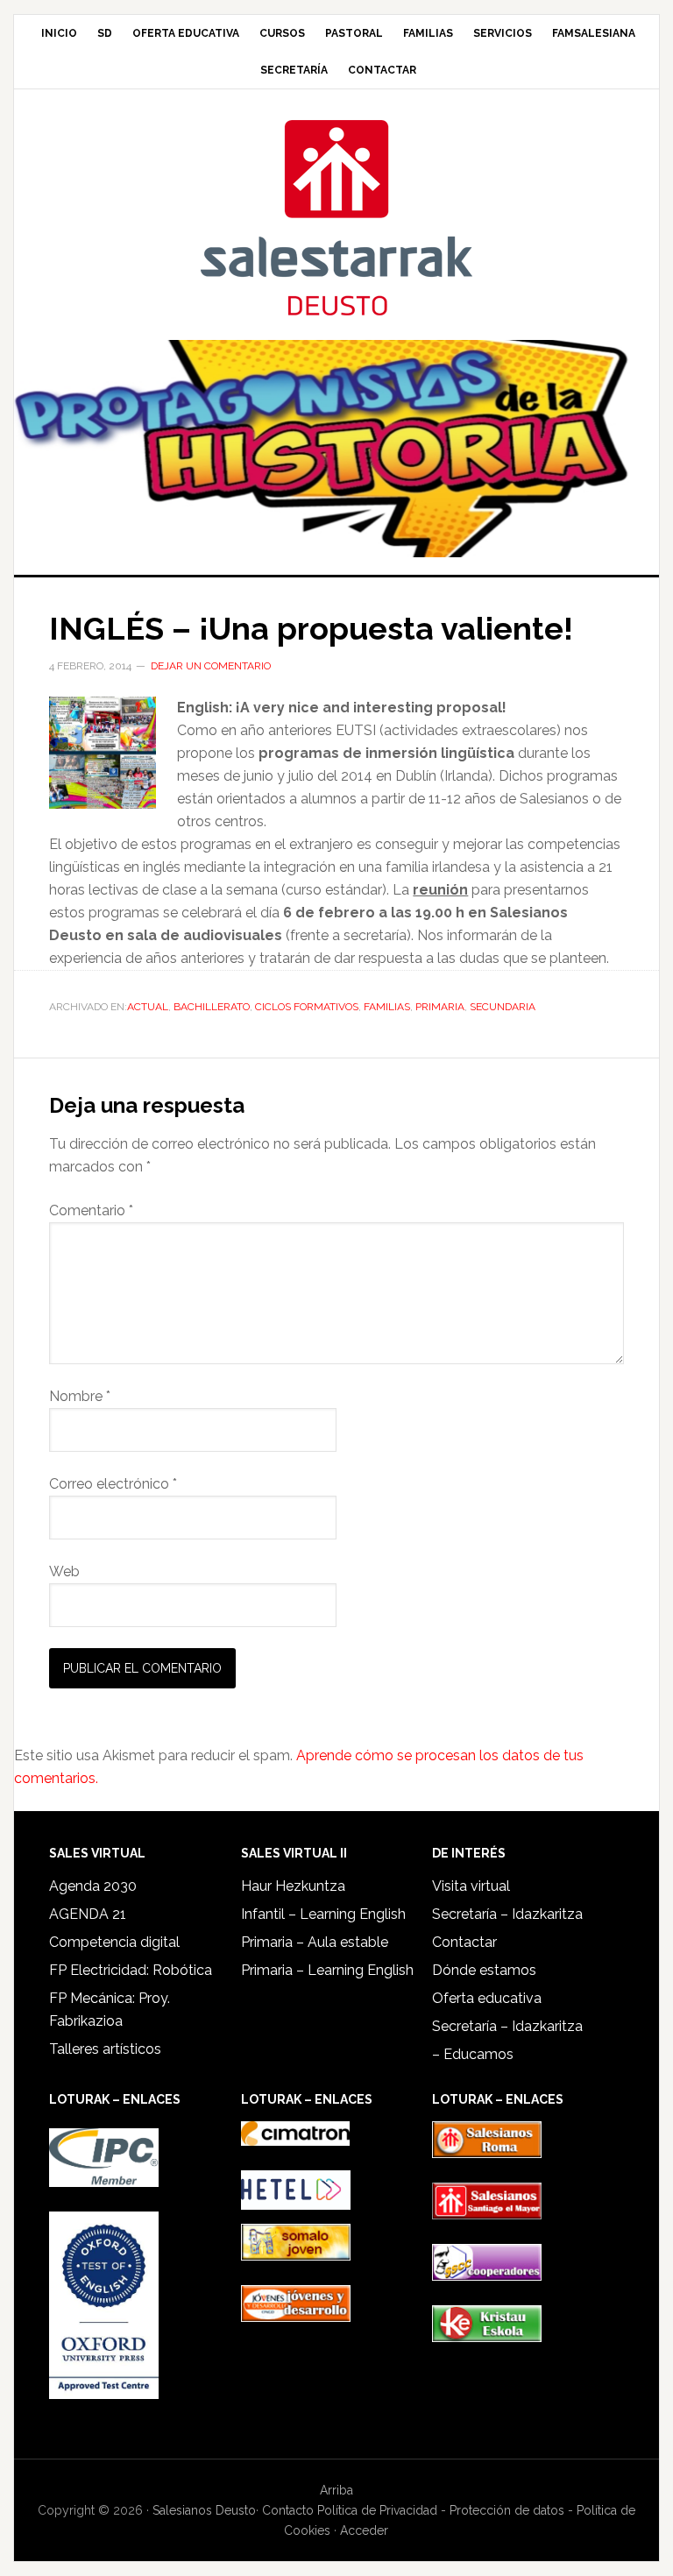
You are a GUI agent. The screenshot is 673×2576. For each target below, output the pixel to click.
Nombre (80, 1396)
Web (64, 1571)
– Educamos (473, 2054)
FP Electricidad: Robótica (131, 1970)
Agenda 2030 (93, 1886)
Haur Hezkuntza (293, 1886)
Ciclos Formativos (307, 1007)
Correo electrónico (113, 1484)
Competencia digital (114, 1942)
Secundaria (503, 1007)
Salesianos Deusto (336, 216)
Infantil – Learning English (323, 1914)
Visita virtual (471, 1886)
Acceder (364, 2530)
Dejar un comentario (211, 666)
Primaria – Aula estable (315, 1942)
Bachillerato (212, 1007)
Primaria (440, 1007)
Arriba (336, 2490)
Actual (148, 1007)
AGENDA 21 (88, 1914)
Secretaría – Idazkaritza (507, 1914)
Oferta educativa (487, 1998)
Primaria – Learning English (327, 1970)
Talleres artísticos (105, 2049)
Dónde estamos (484, 1970)
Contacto (288, 2510)
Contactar (464, 1942)
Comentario (91, 1210)
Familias (387, 1007)
